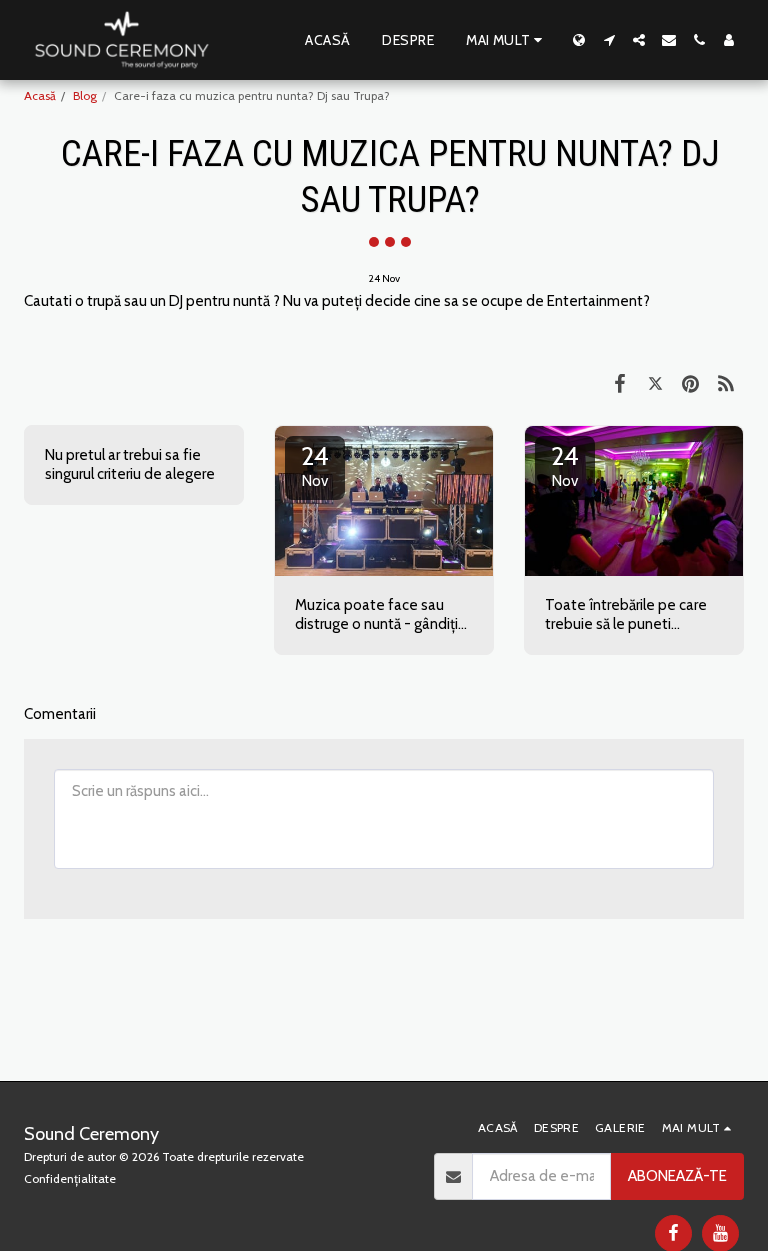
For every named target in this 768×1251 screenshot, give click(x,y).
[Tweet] (656, 383)
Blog (85, 95)
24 (315, 465)
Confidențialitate (70, 1178)
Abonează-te (677, 1176)
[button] (609, 40)
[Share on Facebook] (620, 383)
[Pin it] (691, 383)
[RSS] (727, 383)
